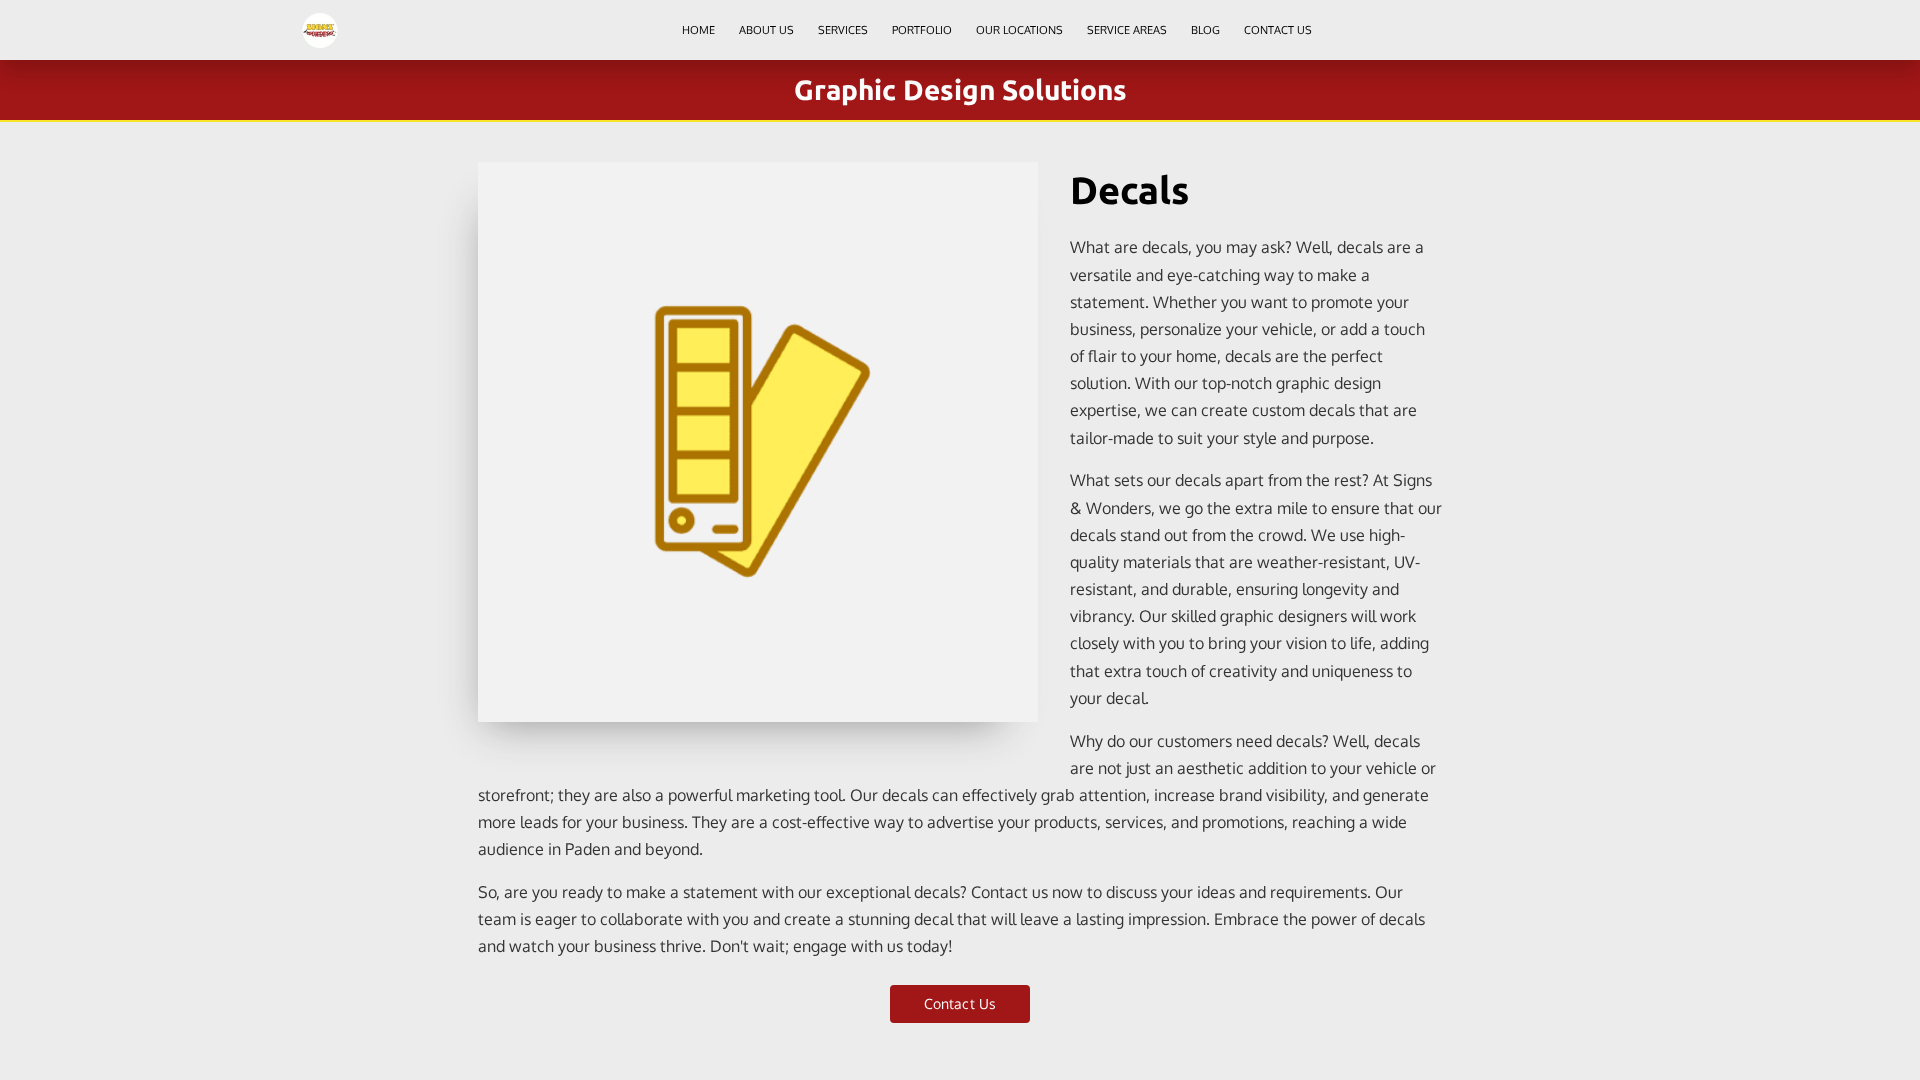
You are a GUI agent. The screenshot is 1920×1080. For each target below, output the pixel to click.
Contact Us (960, 1003)
